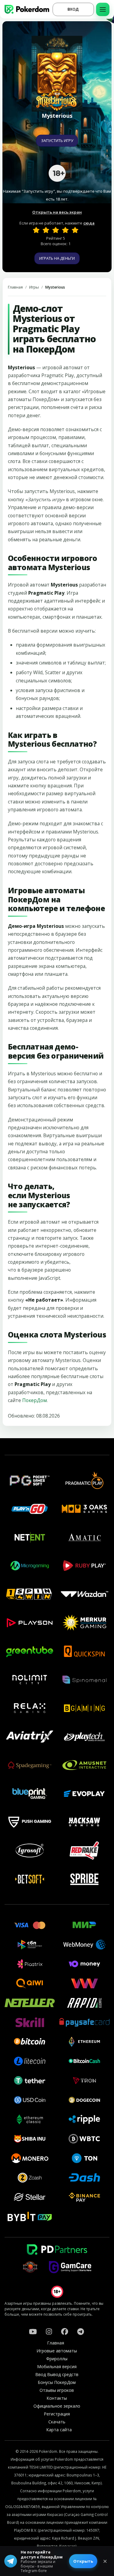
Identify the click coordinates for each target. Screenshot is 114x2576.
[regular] (56, 230)
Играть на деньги (57, 258)
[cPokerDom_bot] (81, 2331)
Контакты (57, 2398)
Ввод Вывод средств (57, 2374)
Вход (73, 9)
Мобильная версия (57, 2366)
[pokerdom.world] (49, 2331)
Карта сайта (59, 2430)
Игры (34, 287)
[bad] (36, 230)
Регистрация (57, 2414)
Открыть (83, 2561)
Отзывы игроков (57, 2390)
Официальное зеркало (57, 2406)
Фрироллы (57, 2359)
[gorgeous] (75, 230)
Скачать (57, 2422)
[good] (65, 230)
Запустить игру (57, 140)
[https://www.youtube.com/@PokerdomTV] (33, 2331)
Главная (15, 287)
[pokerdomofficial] (65, 2331)
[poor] (46, 230)
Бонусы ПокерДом (57, 2382)
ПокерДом (35, 1400)
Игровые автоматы (57, 2351)
